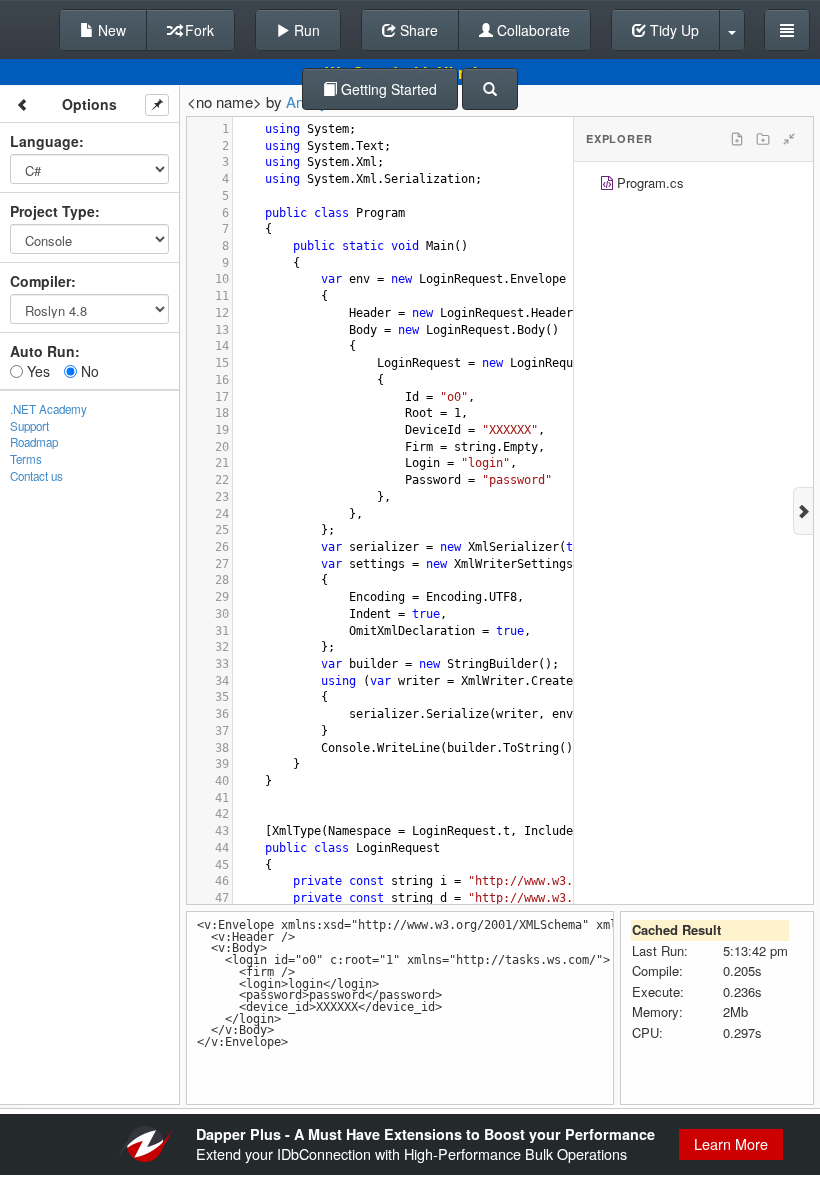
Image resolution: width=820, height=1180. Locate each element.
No (88, 371)
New (110, 30)
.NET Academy (48, 409)
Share (417, 30)
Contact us (36, 476)
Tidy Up (672, 30)
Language (44, 141)
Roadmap (34, 442)
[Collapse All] (789, 139)
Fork (197, 30)
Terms (26, 459)
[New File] (737, 139)
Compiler (40, 281)
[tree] (693, 185)
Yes (36, 371)
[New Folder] (763, 139)
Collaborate (531, 30)
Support (29, 426)
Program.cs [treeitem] (650, 182)
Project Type (52, 211)
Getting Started (387, 89)
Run (305, 30)
